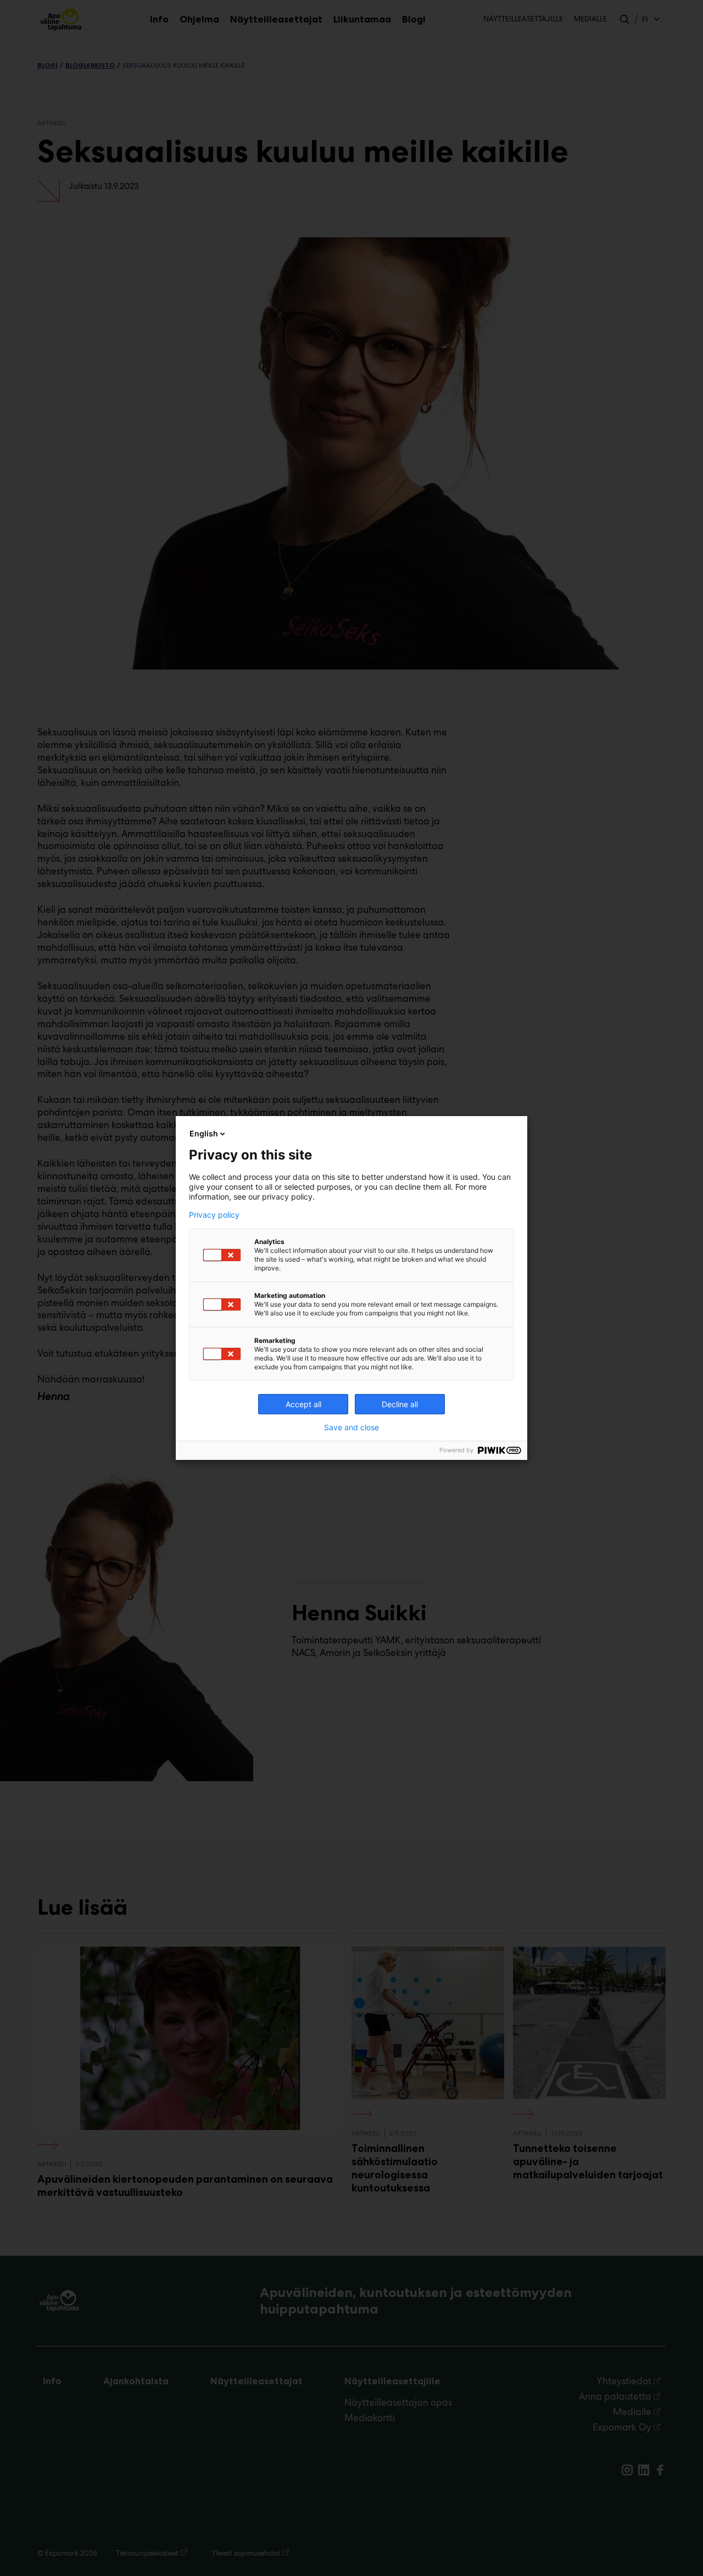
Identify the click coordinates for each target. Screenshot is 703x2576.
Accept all (303, 1404)
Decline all (400, 1404)
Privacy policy (214, 1215)
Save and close (351, 1428)
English (204, 1133)
